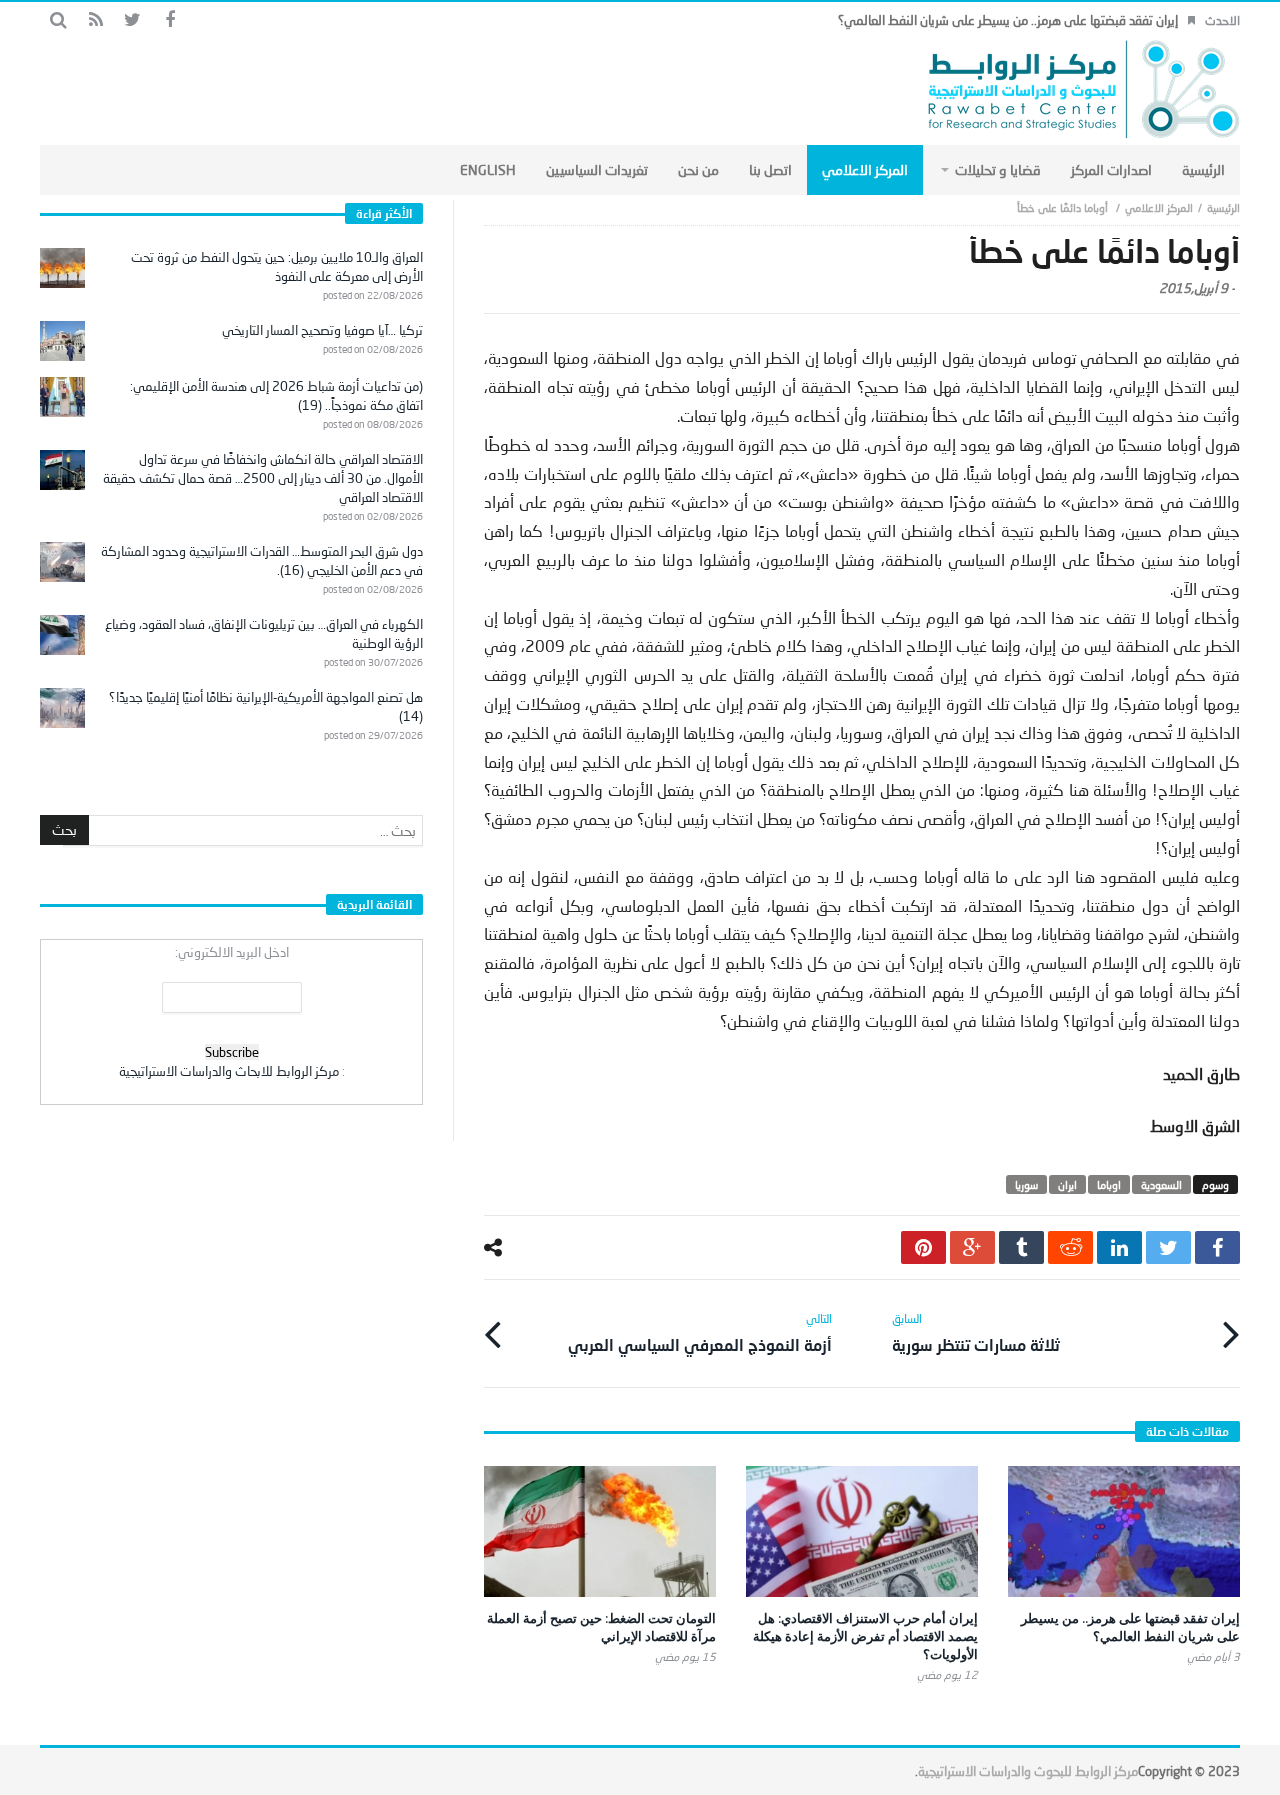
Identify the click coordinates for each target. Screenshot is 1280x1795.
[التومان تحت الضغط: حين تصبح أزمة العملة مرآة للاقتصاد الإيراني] (600, 1531)
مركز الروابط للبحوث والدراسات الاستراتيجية (1028, 1771)
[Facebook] (169, 20)
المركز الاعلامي (1159, 207)
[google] (972, 1247)
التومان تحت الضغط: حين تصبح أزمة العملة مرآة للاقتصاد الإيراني (601, 1627)
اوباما (1109, 1184)
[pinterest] (923, 1247)
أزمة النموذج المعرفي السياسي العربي (700, 1332)
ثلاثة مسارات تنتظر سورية (976, 1332)
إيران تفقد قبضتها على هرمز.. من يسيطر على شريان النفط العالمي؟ (1008, 20)
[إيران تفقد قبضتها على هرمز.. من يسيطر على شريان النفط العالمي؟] (1124, 1531)
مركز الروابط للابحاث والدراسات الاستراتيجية (229, 1071)
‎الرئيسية (1223, 207)
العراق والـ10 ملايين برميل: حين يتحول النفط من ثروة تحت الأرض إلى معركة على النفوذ (277, 266)
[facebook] (1217, 1247)
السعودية (1161, 1184)
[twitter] (1168, 1247)
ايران (1067, 1184)
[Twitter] (132, 20)
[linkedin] (1119, 1247)
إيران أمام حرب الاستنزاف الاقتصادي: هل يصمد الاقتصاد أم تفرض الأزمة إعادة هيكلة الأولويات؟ (865, 1636)
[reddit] (1070, 1247)
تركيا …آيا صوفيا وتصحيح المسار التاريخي (322, 330)
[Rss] (95, 20)
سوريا (1026, 1184)
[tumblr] (1021, 1247)
